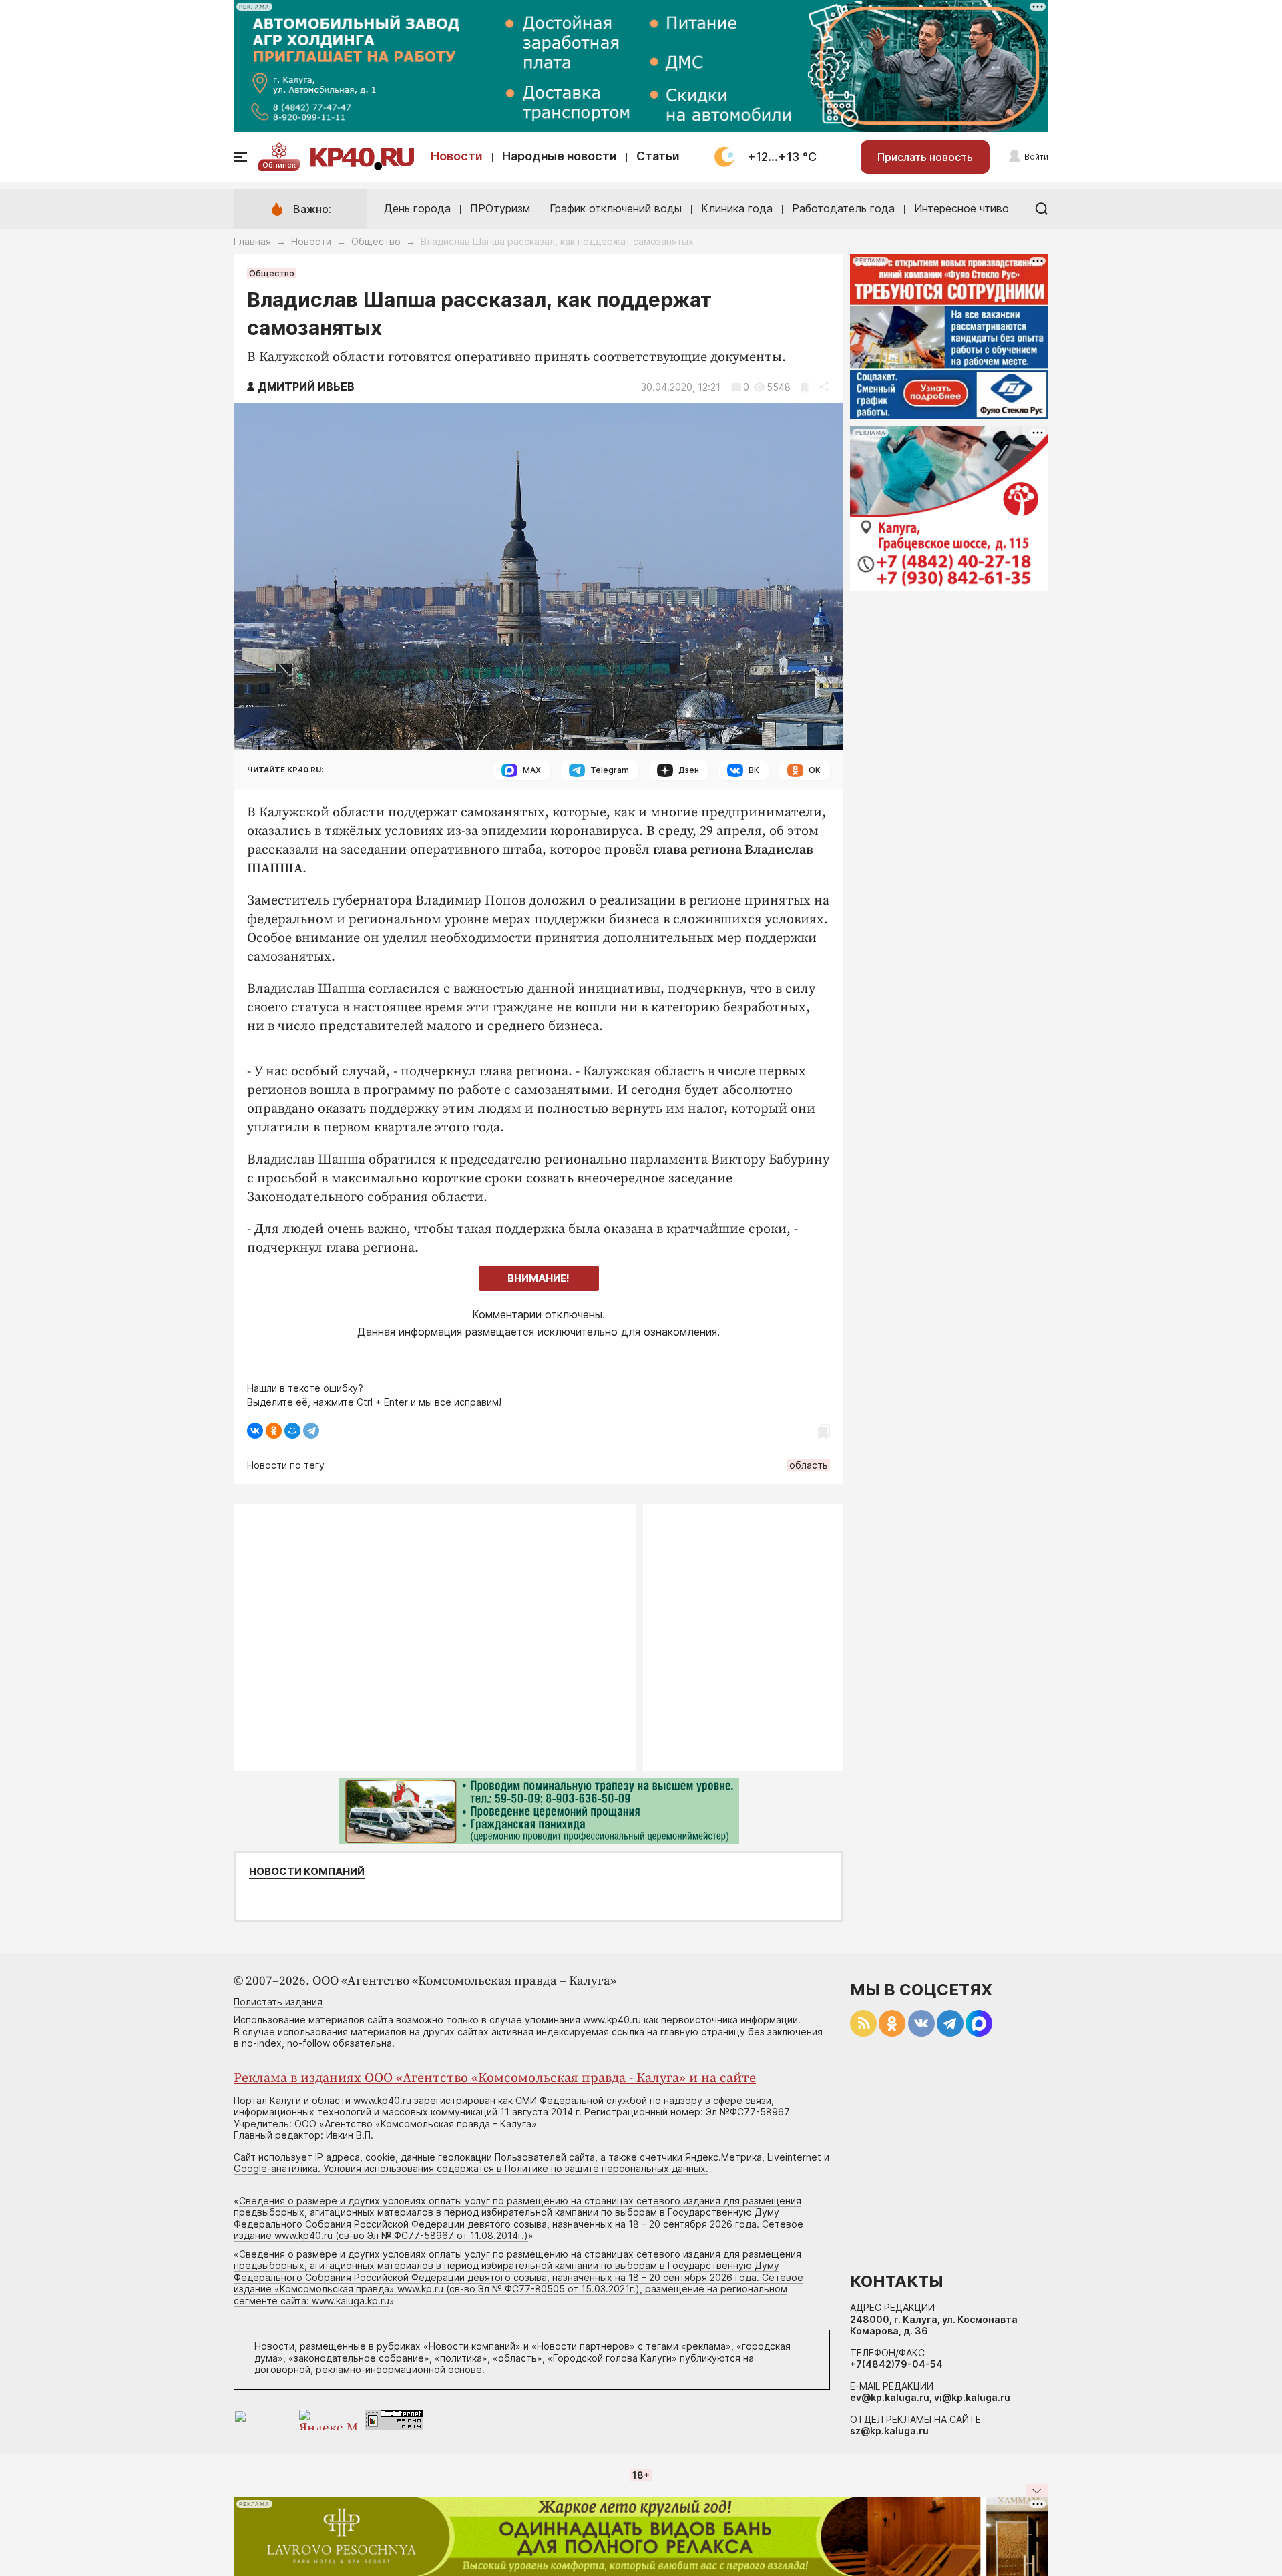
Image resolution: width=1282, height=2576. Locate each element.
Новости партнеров (583, 2346)
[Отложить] (805, 387)
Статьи (658, 156)
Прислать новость (925, 157)
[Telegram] (311, 1431)
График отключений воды (616, 208)
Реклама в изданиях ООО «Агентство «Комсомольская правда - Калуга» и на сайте (495, 2078)
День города (417, 208)
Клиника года (737, 208)
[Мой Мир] (292, 1431)
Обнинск (279, 165)
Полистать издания (278, 2002)
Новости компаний (307, 1872)
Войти (1036, 157)
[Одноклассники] (274, 1431)
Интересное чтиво (961, 208)
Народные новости (560, 156)
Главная (252, 241)
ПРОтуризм (500, 208)
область (809, 1465)
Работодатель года (843, 208)
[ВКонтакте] (255, 1431)
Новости (457, 156)
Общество (376, 241)
